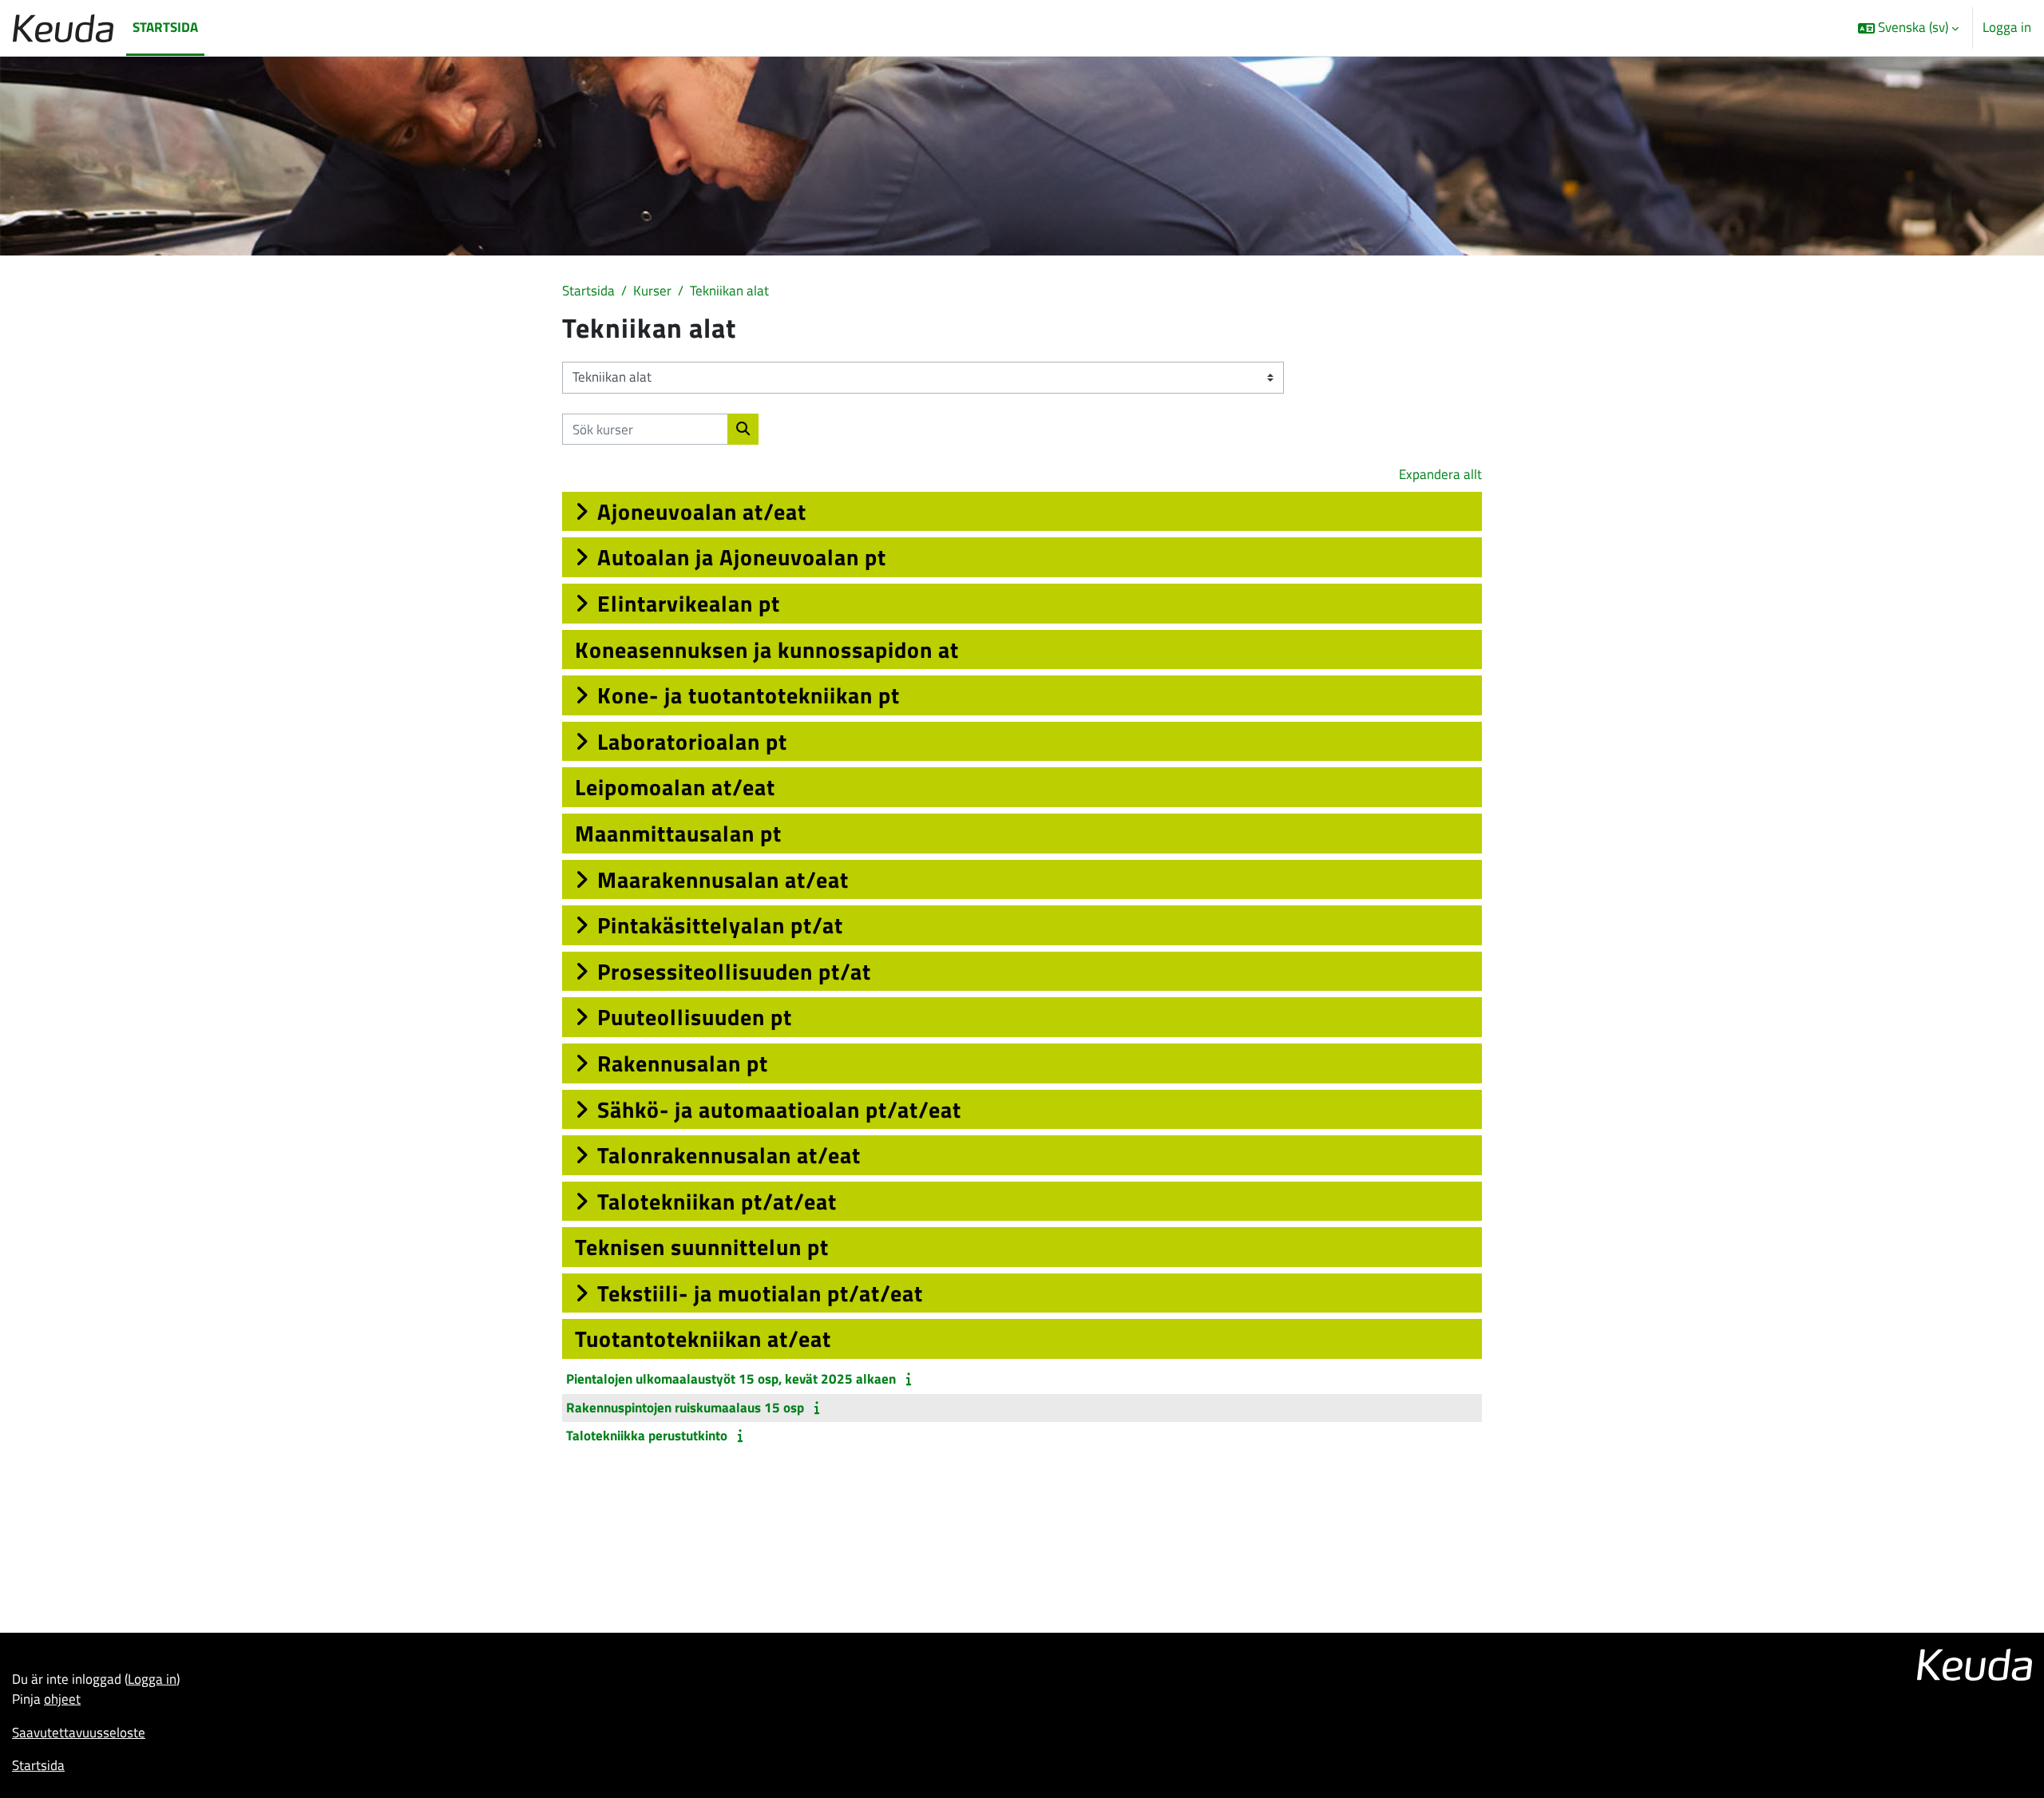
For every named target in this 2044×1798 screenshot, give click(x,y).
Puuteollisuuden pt (695, 1017)
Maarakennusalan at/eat (723, 879)
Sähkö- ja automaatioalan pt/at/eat (779, 1109)
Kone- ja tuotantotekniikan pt (749, 695)
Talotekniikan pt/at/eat (717, 1201)
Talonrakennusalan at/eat (729, 1155)
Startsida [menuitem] (165, 27)
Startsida (588, 291)
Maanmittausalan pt (678, 833)
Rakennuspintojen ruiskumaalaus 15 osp (685, 1408)
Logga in (2007, 28)
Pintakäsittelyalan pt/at (720, 925)
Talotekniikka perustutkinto (647, 1436)
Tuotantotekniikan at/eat (703, 1339)
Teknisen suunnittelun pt (702, 1247)
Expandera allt (1440, 474)
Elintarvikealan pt (689, 603)
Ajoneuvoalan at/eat (702, 511)
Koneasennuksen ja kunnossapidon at (767, 649)
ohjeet (62, 1699)
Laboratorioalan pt (692, 741)
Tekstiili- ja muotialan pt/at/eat (760, 1293)
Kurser (652, 291)
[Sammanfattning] (911, 1379)
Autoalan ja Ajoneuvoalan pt (742, 557)
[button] (1908, 28)
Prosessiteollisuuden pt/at (734, 971)
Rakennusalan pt (683, 1063)
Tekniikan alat (729, 291)
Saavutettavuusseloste (79, 1733)
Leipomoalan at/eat (675, 787)
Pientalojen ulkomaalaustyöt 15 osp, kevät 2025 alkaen (731, 1379)
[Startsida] (63, 28)
